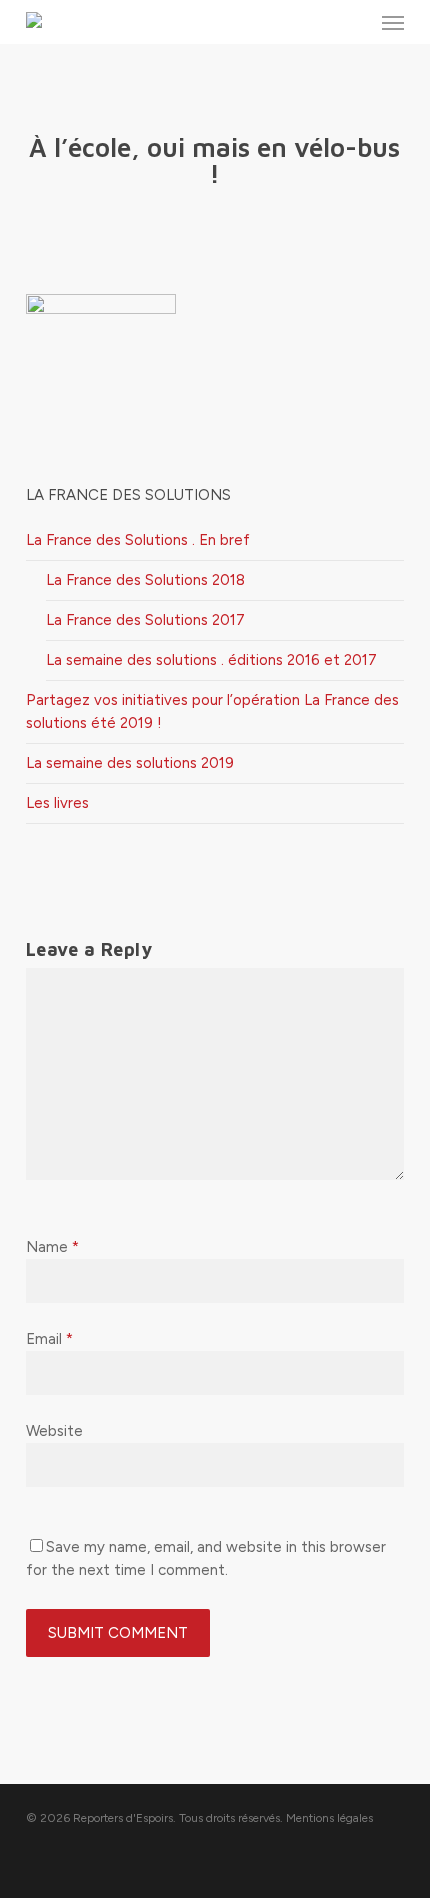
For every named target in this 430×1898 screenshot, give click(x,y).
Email (49, 1339)
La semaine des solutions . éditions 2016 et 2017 (211, 660)
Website (54, 1431)
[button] (393, 22)
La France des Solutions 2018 (145, 580)
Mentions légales (329, 1818)
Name (52, 1247)
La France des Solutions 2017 (145, 620)
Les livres (57, 803)
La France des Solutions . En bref (138, 540)
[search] (353, 22)
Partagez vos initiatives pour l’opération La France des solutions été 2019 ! (212, 711)
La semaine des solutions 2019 (130, 763)
